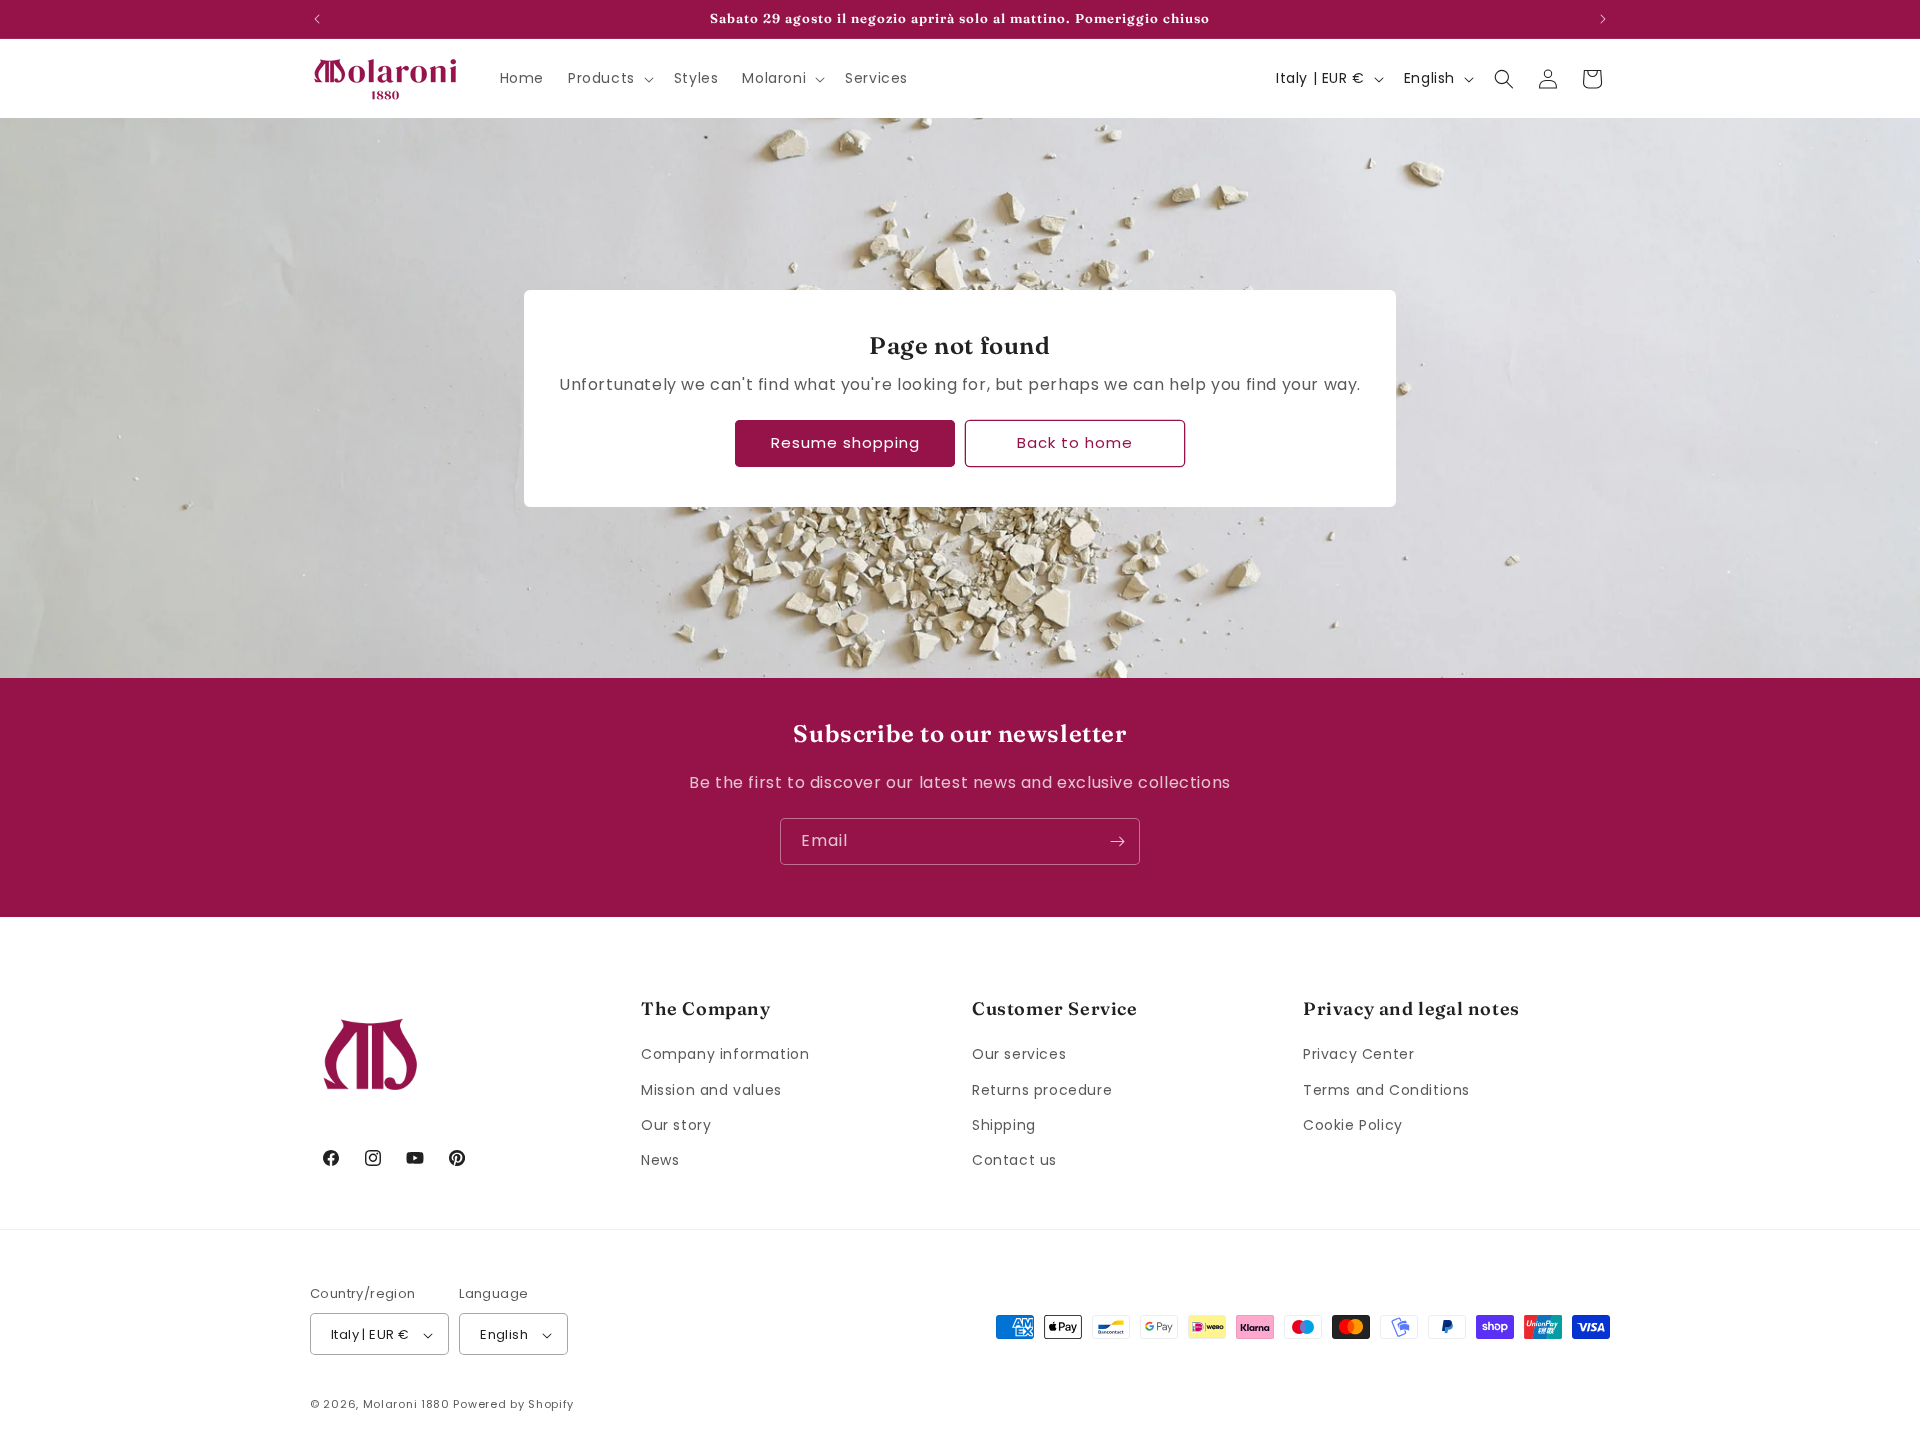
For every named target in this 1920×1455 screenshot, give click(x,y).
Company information (725, 1055)
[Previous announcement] (317, 19)
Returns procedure (1042, 1090)
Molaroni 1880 (406, 1405)
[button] (609, 78)
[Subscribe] (1117, 841)
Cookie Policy (1353, 1125)
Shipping (1004, 1125)
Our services (1019, 1055)
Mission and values (711, 1090)
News (660, 1160)
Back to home (1075, 442)
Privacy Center (1358, 1055)
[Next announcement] (1603, 19)
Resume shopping (845, 442)
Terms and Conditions (1386, 1090)
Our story (676, 1125)
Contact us (1014, 1160)
